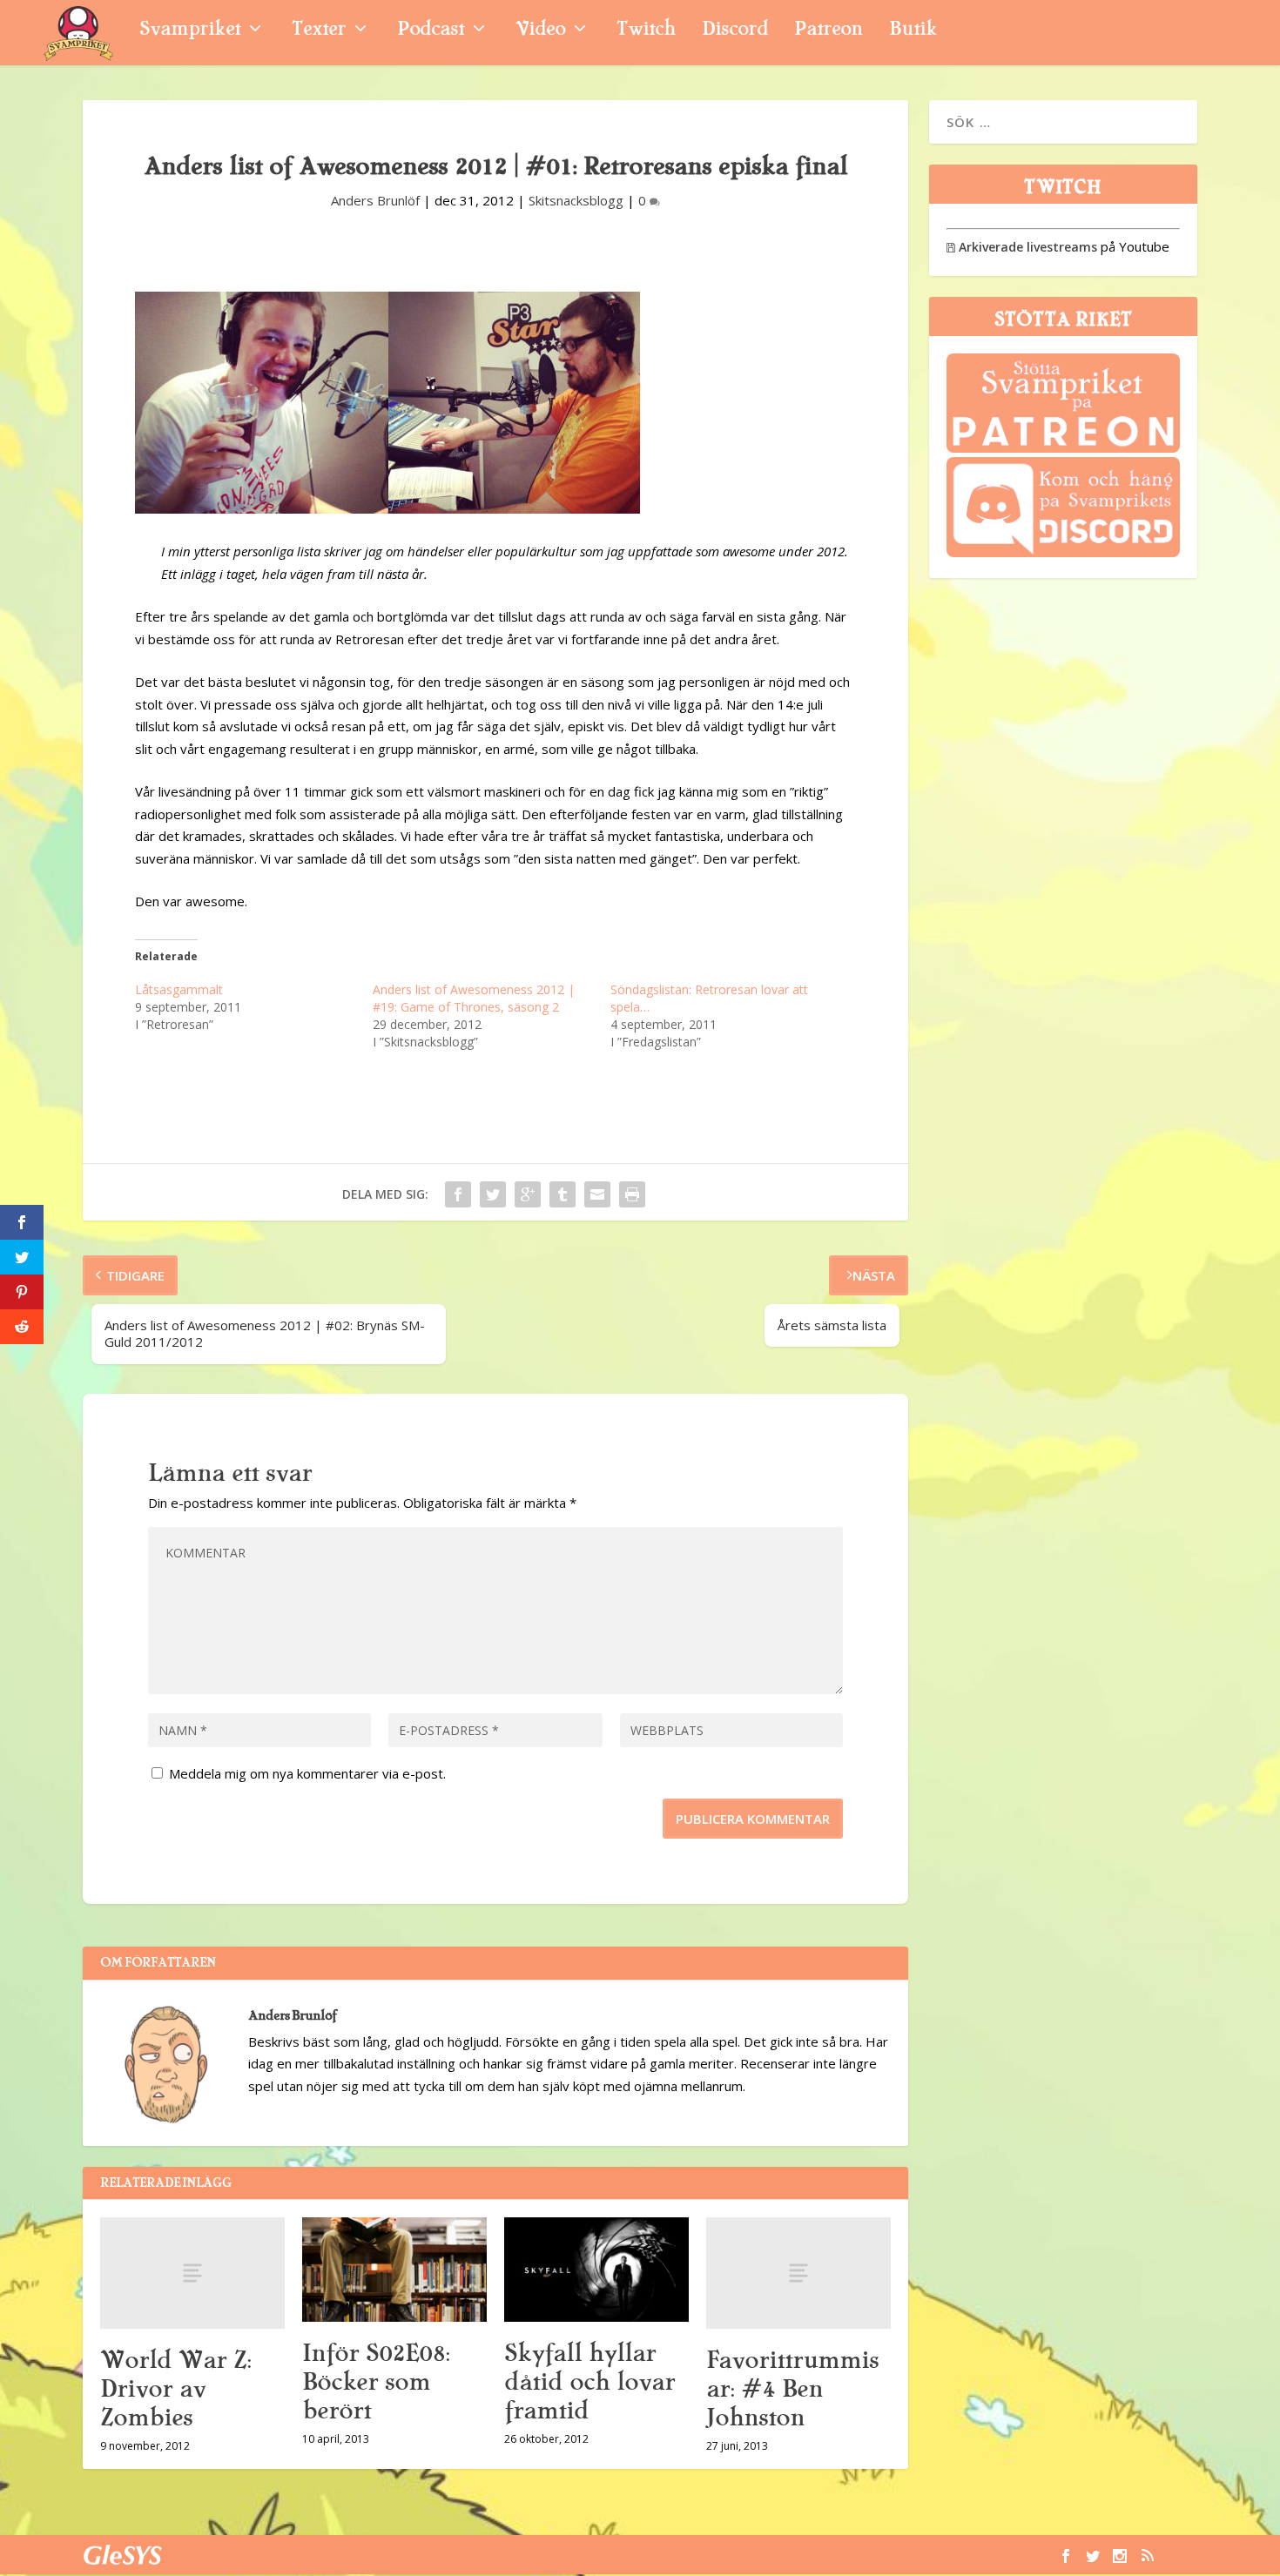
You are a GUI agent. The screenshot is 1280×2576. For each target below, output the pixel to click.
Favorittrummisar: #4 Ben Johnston (792, 2389)
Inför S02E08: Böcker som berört (376, 2382)
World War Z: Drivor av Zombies (175, 2389)
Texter (319, 31)
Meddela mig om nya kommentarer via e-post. (307, 1773)
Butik (913, 31)
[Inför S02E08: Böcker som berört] (394, 2269)
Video (540, 31)
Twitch (646, 31)
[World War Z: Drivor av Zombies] (192, 2273)
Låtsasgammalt (179, 989)
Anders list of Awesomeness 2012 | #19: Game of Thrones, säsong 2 (474, 998)
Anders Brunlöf (375, 200)
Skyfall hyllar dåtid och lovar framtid (589, 2382)
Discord (735, 31)
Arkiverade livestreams (1022, 247)
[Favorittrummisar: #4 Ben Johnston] (798, 2273)
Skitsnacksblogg (576, 200)
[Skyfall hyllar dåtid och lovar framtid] (596, 2269)
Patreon (829, 31)
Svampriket (190, 31)
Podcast (431, 31)
